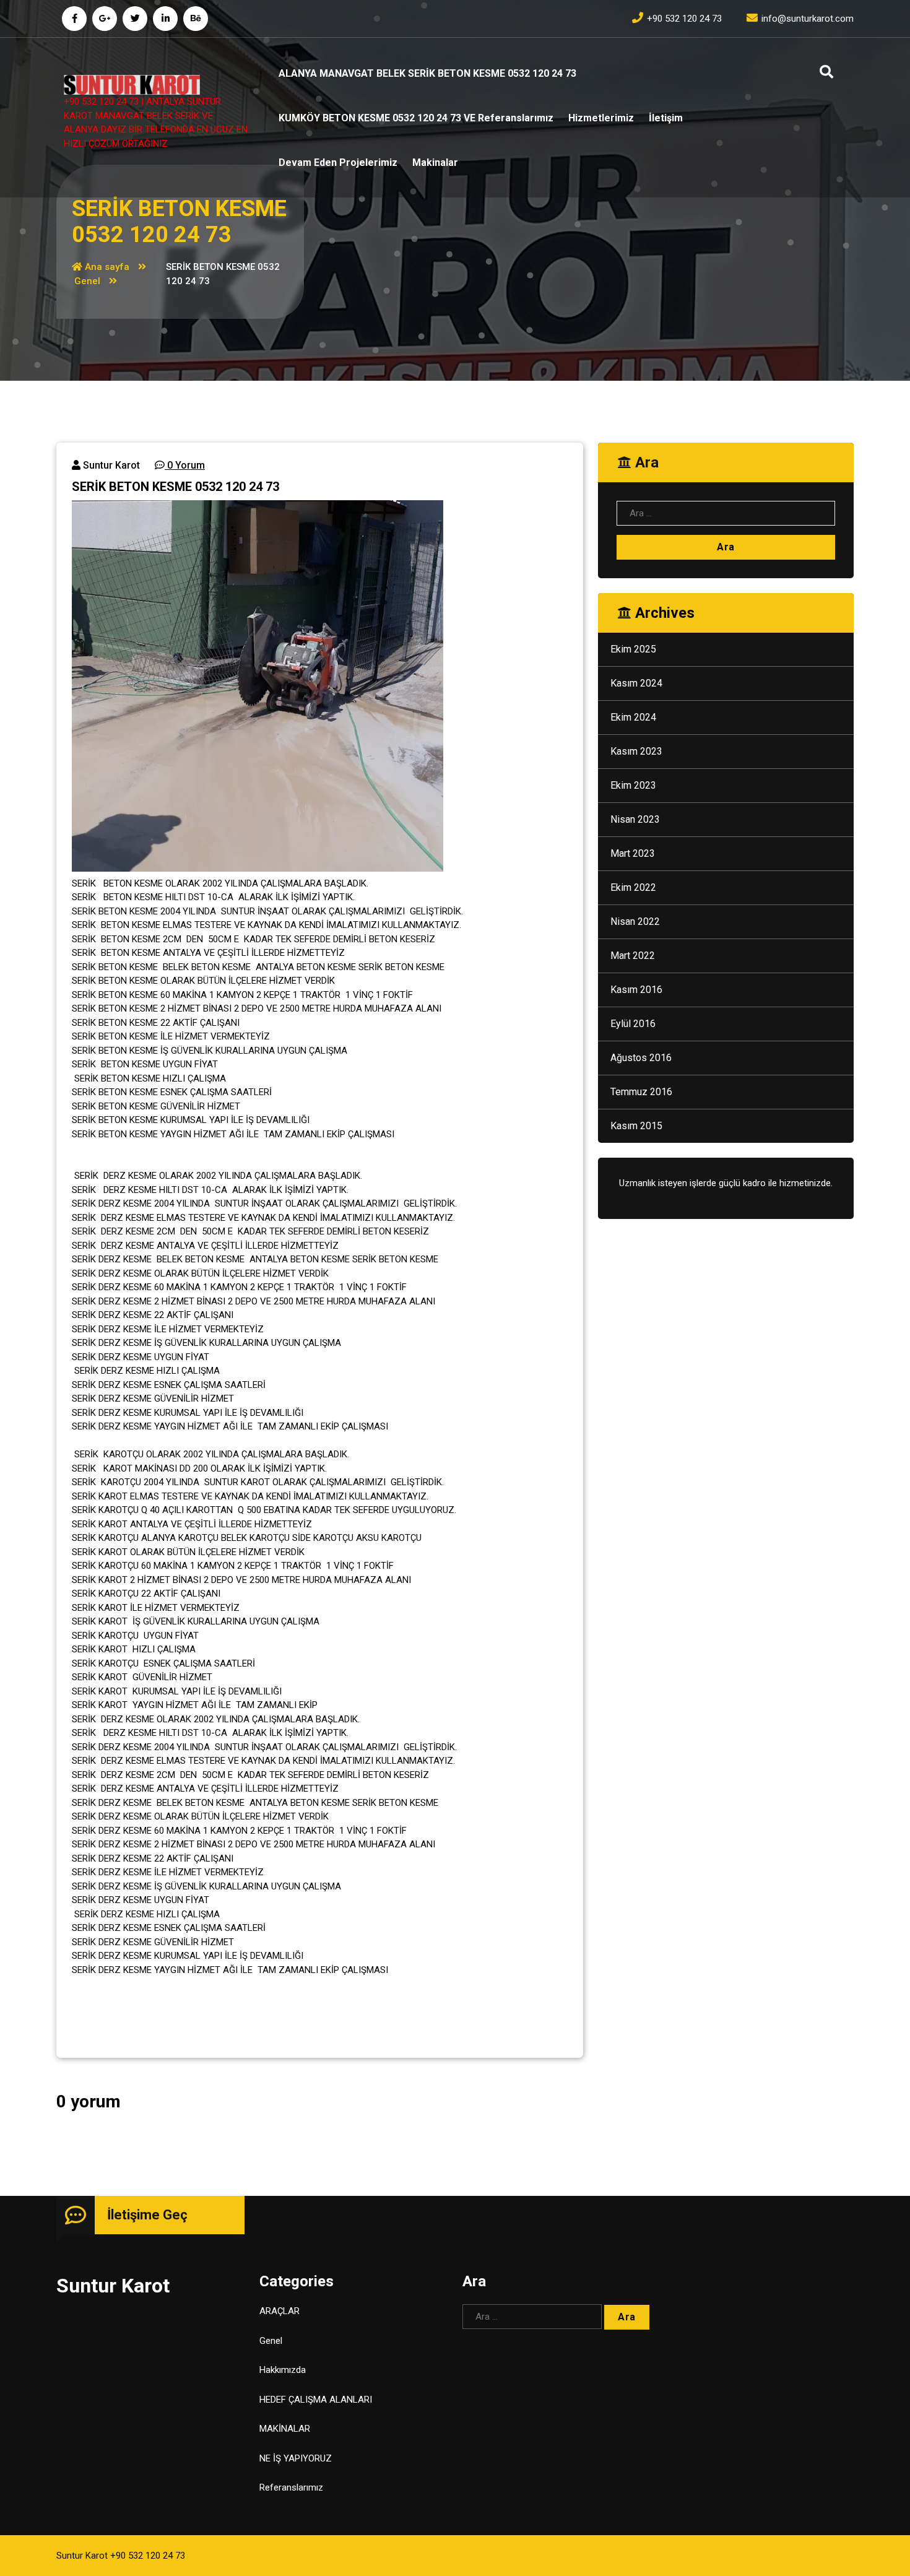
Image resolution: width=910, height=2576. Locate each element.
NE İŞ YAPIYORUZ (296, 2458)
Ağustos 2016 (641, 1058)
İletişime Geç (147, 2215)
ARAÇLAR (279, 2311)
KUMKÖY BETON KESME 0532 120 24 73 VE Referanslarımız (416, 118)
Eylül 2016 (633, 1024)
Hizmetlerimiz (601, 118)
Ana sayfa (106, 267)
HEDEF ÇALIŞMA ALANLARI (316, 2400)
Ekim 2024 (633, 717)
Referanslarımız (291, 2487)
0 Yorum (185, 465)
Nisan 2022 (635, 922)
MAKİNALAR (285, 2429)
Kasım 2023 (636, 751)
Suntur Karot (110, 465)
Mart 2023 (633, 853)
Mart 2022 (633, 956)
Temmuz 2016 (641, 1092)
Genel (87, 281)
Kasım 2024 (636, 683)
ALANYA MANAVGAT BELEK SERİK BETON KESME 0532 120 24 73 (427, 73)
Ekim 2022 (633, 887)
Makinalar (435, 163)
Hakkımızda (283, 2370)
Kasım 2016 (636, 990)
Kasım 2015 (636, 1126)
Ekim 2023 (633, 785)
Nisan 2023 (635, 819)
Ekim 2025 (633, 649)
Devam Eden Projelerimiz (338, 163)
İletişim (666, 118)
